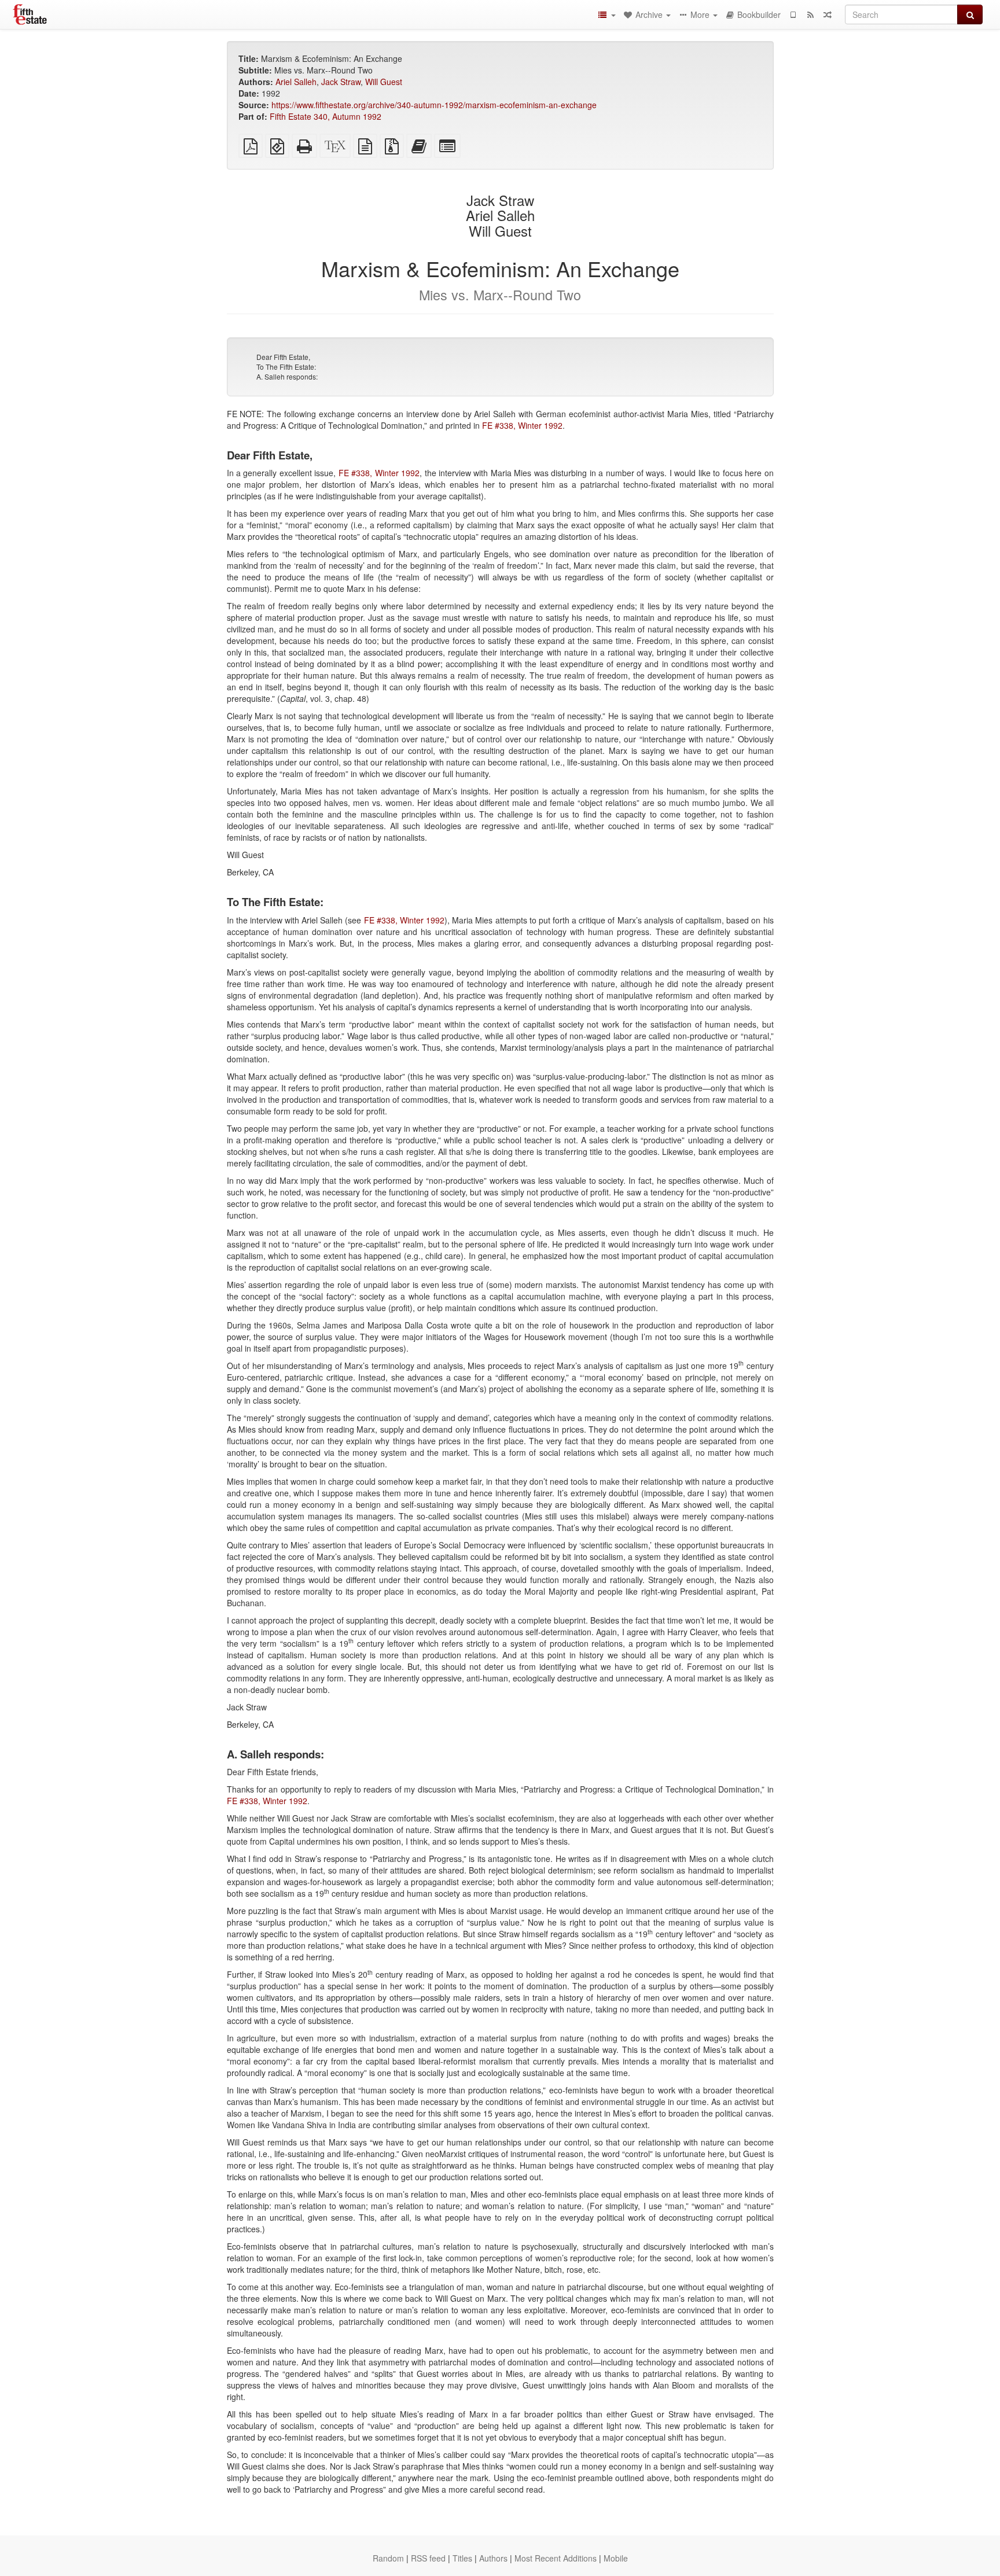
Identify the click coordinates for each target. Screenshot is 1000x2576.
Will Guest (384, 82)
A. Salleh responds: (287, 376)
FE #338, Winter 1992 (522, 425)
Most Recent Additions (556, 2558)
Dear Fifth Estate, (283, 357)
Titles (462, 2558)
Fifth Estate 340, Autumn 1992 (326, 116)
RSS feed (428, 2558)
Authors (493, 2558)
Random (388, 2558)
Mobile (616, 2558)
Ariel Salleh (296, 82)
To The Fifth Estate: (286, 367)
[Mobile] (793, 14)
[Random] (828, 14)
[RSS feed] (810, 14)
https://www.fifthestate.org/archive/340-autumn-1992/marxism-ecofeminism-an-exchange (434, 105)
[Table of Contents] (606, 14)
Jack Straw (341, 82)
